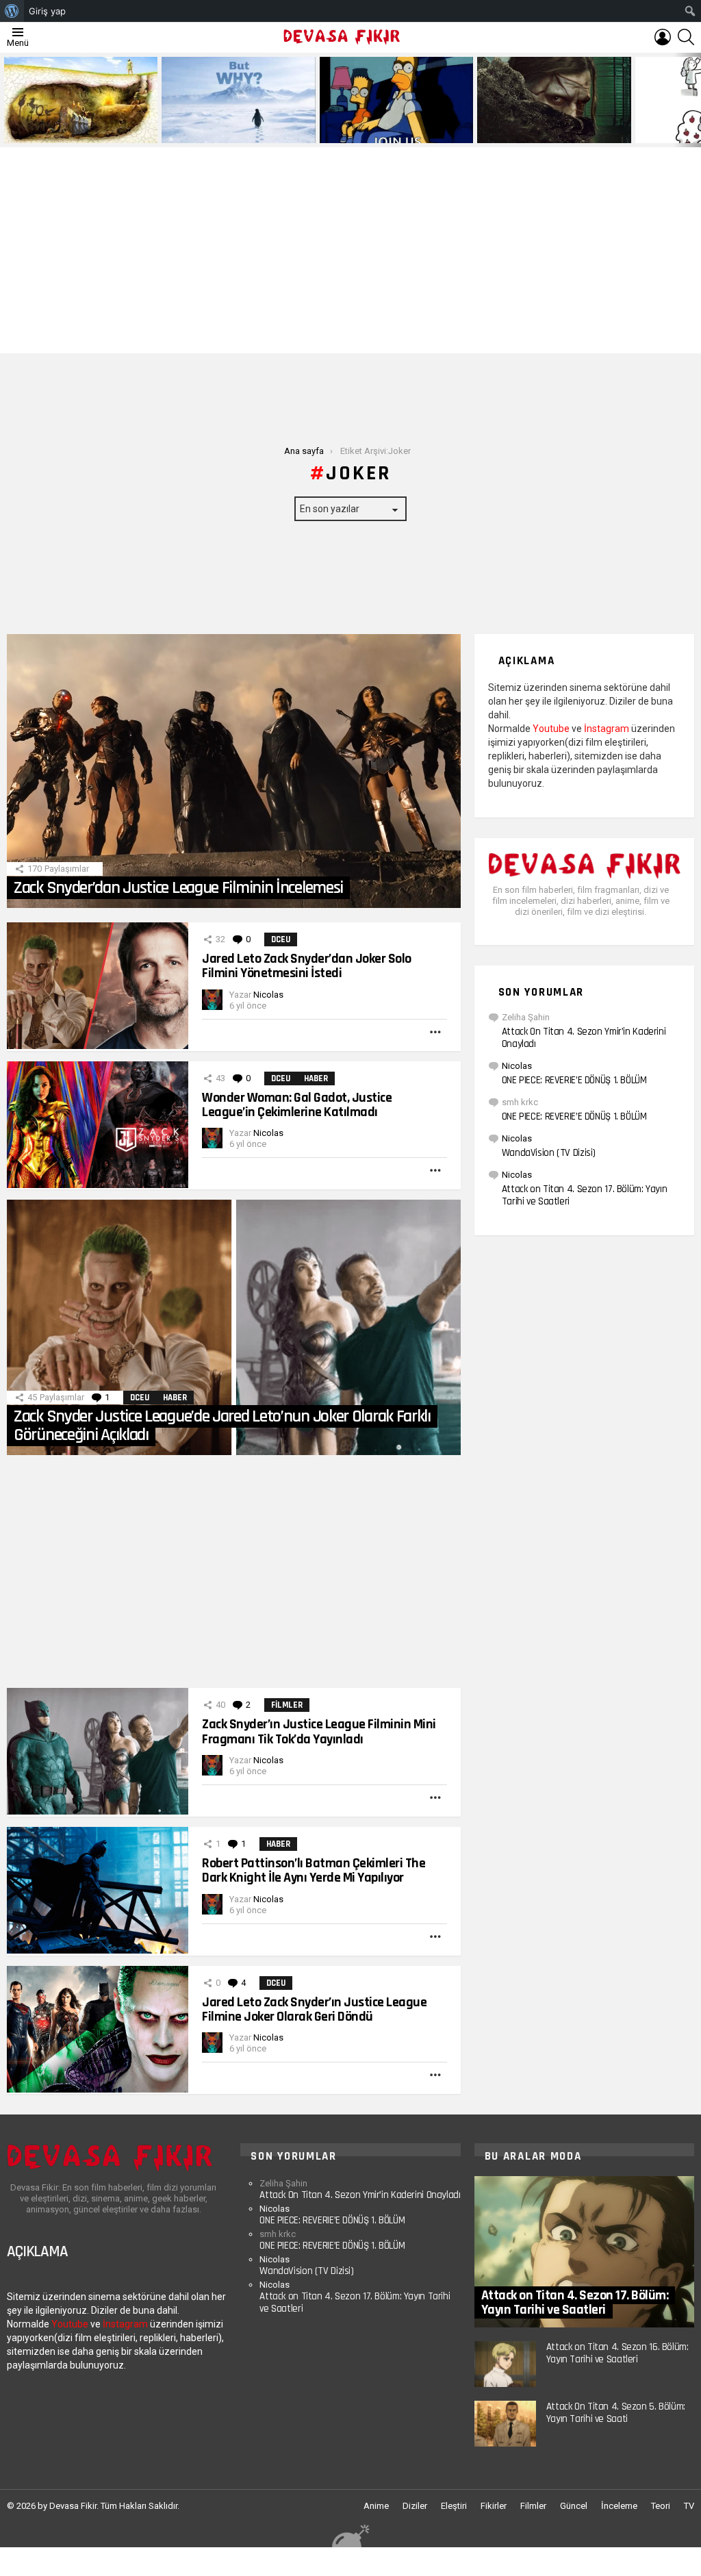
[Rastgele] (350, 2535)
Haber (316, 1078)
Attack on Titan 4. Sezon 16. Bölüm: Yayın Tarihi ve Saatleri (617, 2353)
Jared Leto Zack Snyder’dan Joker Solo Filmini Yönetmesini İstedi (307, 966)
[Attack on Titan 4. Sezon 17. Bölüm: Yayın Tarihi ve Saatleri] (584, 2252)
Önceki (7, 100)
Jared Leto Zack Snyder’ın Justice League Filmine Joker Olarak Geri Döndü (314, 2009)
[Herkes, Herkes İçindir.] (396, 100)
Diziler (415, 2506)
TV (689, 2506)
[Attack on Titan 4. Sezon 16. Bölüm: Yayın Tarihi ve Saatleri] (505, 2364)
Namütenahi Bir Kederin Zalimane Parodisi (71, 127)
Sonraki (694, 100)
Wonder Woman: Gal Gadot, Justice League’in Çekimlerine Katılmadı (297, 1105)
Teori (661, 2506)
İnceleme (619, 2506)
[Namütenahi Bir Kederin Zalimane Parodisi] (81, 100)
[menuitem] (12, 11)
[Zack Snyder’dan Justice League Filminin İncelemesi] (234, 771)
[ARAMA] (686, 37)
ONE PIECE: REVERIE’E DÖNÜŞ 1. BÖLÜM (574, 1080)
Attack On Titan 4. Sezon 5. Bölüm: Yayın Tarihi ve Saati (616, 2413)
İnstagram (607, 729)
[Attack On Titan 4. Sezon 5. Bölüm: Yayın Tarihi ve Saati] (505, 2424)
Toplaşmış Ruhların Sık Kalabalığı (545, 132)
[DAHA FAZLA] (435, 1032)
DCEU (281, 939)
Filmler (287, 1705)
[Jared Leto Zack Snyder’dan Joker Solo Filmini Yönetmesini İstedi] (98, 986)
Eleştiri (454, 2506)
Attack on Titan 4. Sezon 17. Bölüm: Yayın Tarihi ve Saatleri (585, 1195)
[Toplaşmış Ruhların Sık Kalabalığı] (554, 100)
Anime (376, 2506)
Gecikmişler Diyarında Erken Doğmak (235, 132)
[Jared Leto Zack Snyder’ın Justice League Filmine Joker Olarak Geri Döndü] (98, 2029)
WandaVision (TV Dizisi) (549, 1153)
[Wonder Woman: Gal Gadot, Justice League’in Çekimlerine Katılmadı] (98, 1125)
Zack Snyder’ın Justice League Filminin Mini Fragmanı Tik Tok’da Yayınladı (319, 1731)
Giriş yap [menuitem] (47, 11)
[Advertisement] (350, 251)
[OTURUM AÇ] (663, 37)
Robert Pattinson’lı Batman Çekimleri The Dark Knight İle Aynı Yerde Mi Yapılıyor (314, 1870)
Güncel (574, 2506)
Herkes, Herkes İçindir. (370, 132)
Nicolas (517, 1066)
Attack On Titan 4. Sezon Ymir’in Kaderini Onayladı (584, 1038)
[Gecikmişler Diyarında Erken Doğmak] (238, 100)
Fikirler (494, 2506)
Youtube (551, 729)
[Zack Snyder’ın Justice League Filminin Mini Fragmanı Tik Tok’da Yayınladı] (98, 1751)
